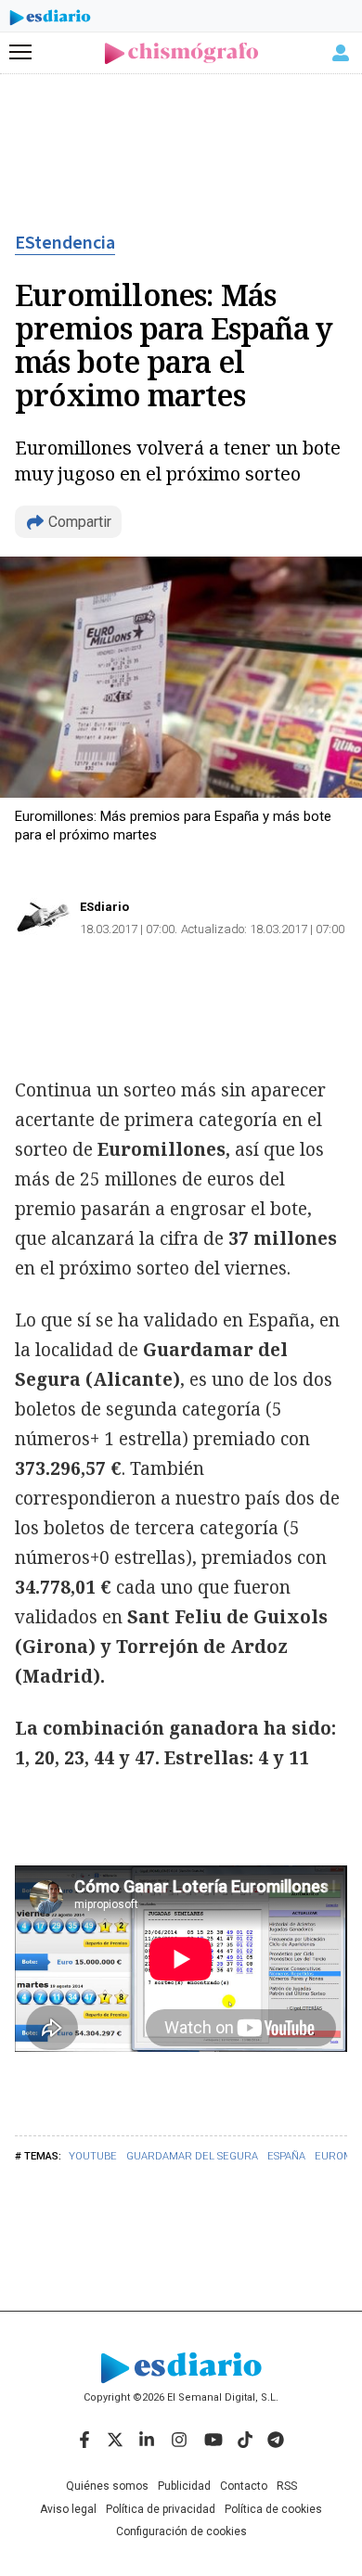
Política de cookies (273, 2509)
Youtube (93, 2156)
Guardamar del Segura (192, 2156)
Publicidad (184, 2486)
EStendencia (65, 243)
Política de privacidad (161, 2509)
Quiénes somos (107, 2486)
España (286, 2156)
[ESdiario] (50, 20)
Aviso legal (68, 2509)
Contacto (244, 2486)
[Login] (341, 53)
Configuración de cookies (181, 2531)
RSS (287, 2486)
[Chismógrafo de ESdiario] (181, 53)
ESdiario (104, 907)
